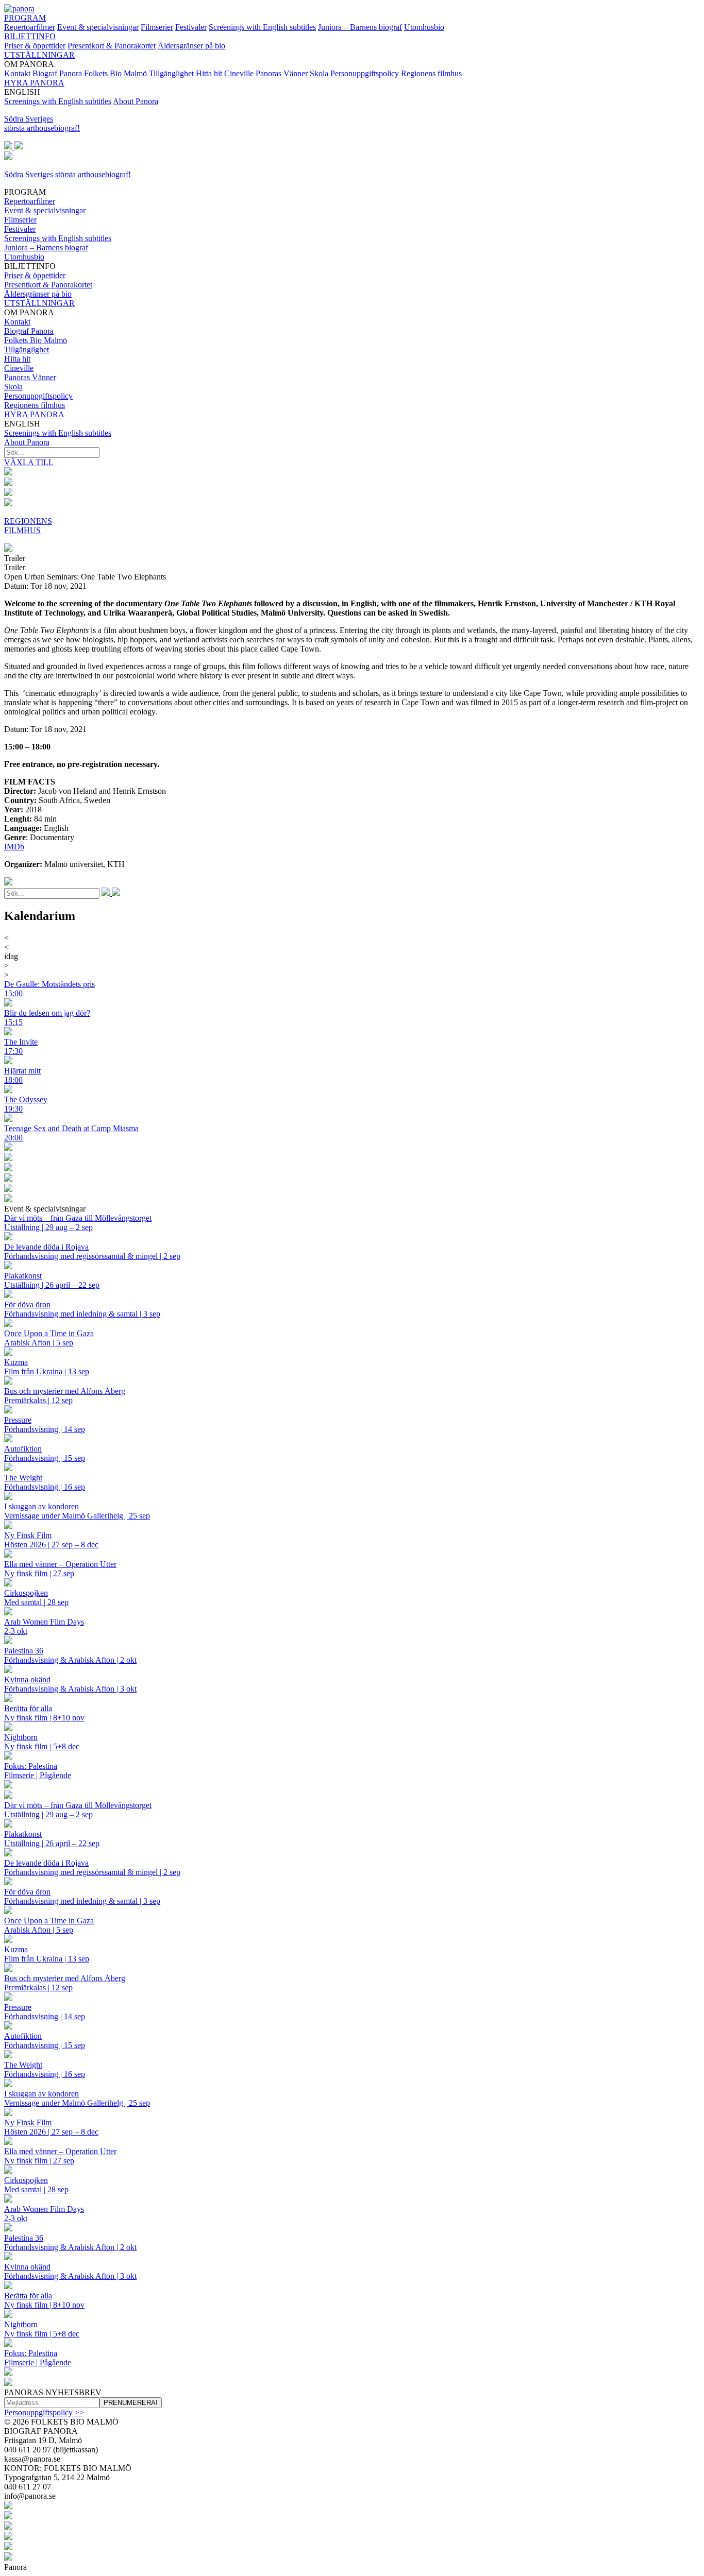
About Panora (136, 101)
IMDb (14, 847)
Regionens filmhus (431, 73)
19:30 (13, 1109)
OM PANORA (38, 359)
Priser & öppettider (35, 46)
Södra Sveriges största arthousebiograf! (42, 123)
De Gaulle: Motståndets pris (49, 984)
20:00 (13, 1138)
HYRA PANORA (34, 83)
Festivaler (191, 27)
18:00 (13, 1080)
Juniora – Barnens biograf (360, 27)
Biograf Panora (57, 73)
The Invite (21, 1042)
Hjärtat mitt (22, 1071)
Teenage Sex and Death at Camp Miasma (71, 1128)
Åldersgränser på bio (191, 46)
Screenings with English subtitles (262, 27)
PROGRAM (25, 18)
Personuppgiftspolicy (365, 73)
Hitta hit (209, 73)
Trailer (15, 558)
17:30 (13, 1051)
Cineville (239, 73)
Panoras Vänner (282, 73)
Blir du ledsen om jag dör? (47, 1013)
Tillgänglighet (171, 73)
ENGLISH (58, 433)
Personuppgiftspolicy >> (44, 2412)
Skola (319, 73)
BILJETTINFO (30, 36)
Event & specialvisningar (98, 27)
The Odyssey (26, 1099)
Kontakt (17, 73)
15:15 (13, 1022)
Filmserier (157, 27)
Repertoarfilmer (30, 27)
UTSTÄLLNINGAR (39, 55)
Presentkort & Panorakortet (112, 46)
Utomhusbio (424, 27)
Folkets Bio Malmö (115, 73)
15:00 (13, 993)
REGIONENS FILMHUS (28, 526)
